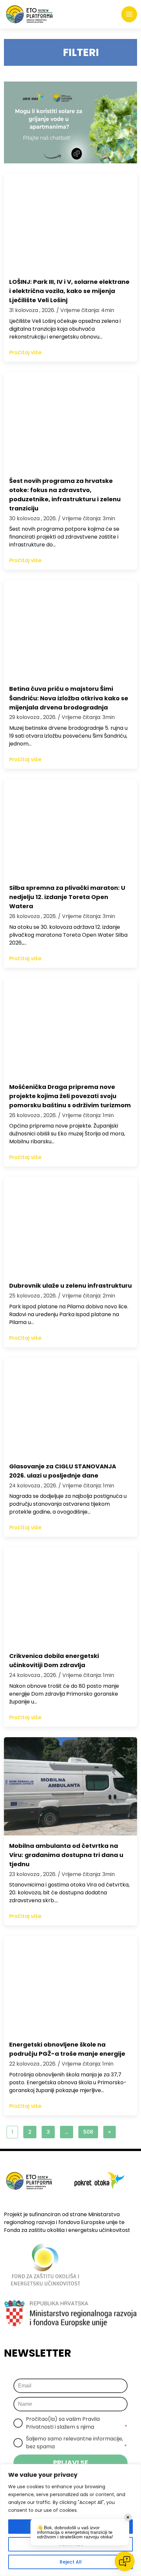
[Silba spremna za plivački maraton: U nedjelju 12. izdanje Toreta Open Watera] (70, 828)
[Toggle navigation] (129, 14)
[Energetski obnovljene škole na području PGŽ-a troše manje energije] (70, 1985)
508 (88, 2132)
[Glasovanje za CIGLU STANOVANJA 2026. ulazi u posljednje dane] (70, 1407)
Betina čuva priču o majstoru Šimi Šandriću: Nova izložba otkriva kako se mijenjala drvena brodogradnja (69, 698)
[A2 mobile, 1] (70, 122)
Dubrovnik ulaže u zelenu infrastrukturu (70, 1286)
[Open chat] (125, 2561)
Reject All (71, 2562)
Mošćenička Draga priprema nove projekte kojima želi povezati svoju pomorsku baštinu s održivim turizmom (70, 1096)
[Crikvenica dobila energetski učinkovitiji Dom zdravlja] (70, 1596)
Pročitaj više (25, 352)
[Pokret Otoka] (29, 14)
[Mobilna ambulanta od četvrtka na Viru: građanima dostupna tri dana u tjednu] (70, 1786)
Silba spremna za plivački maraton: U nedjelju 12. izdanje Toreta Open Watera (67, 897)
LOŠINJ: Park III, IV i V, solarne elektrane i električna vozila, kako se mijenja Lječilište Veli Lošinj (69, 291)
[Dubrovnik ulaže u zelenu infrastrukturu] (70, 1226)
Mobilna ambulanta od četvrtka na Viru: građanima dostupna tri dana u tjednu (66, 1855)
